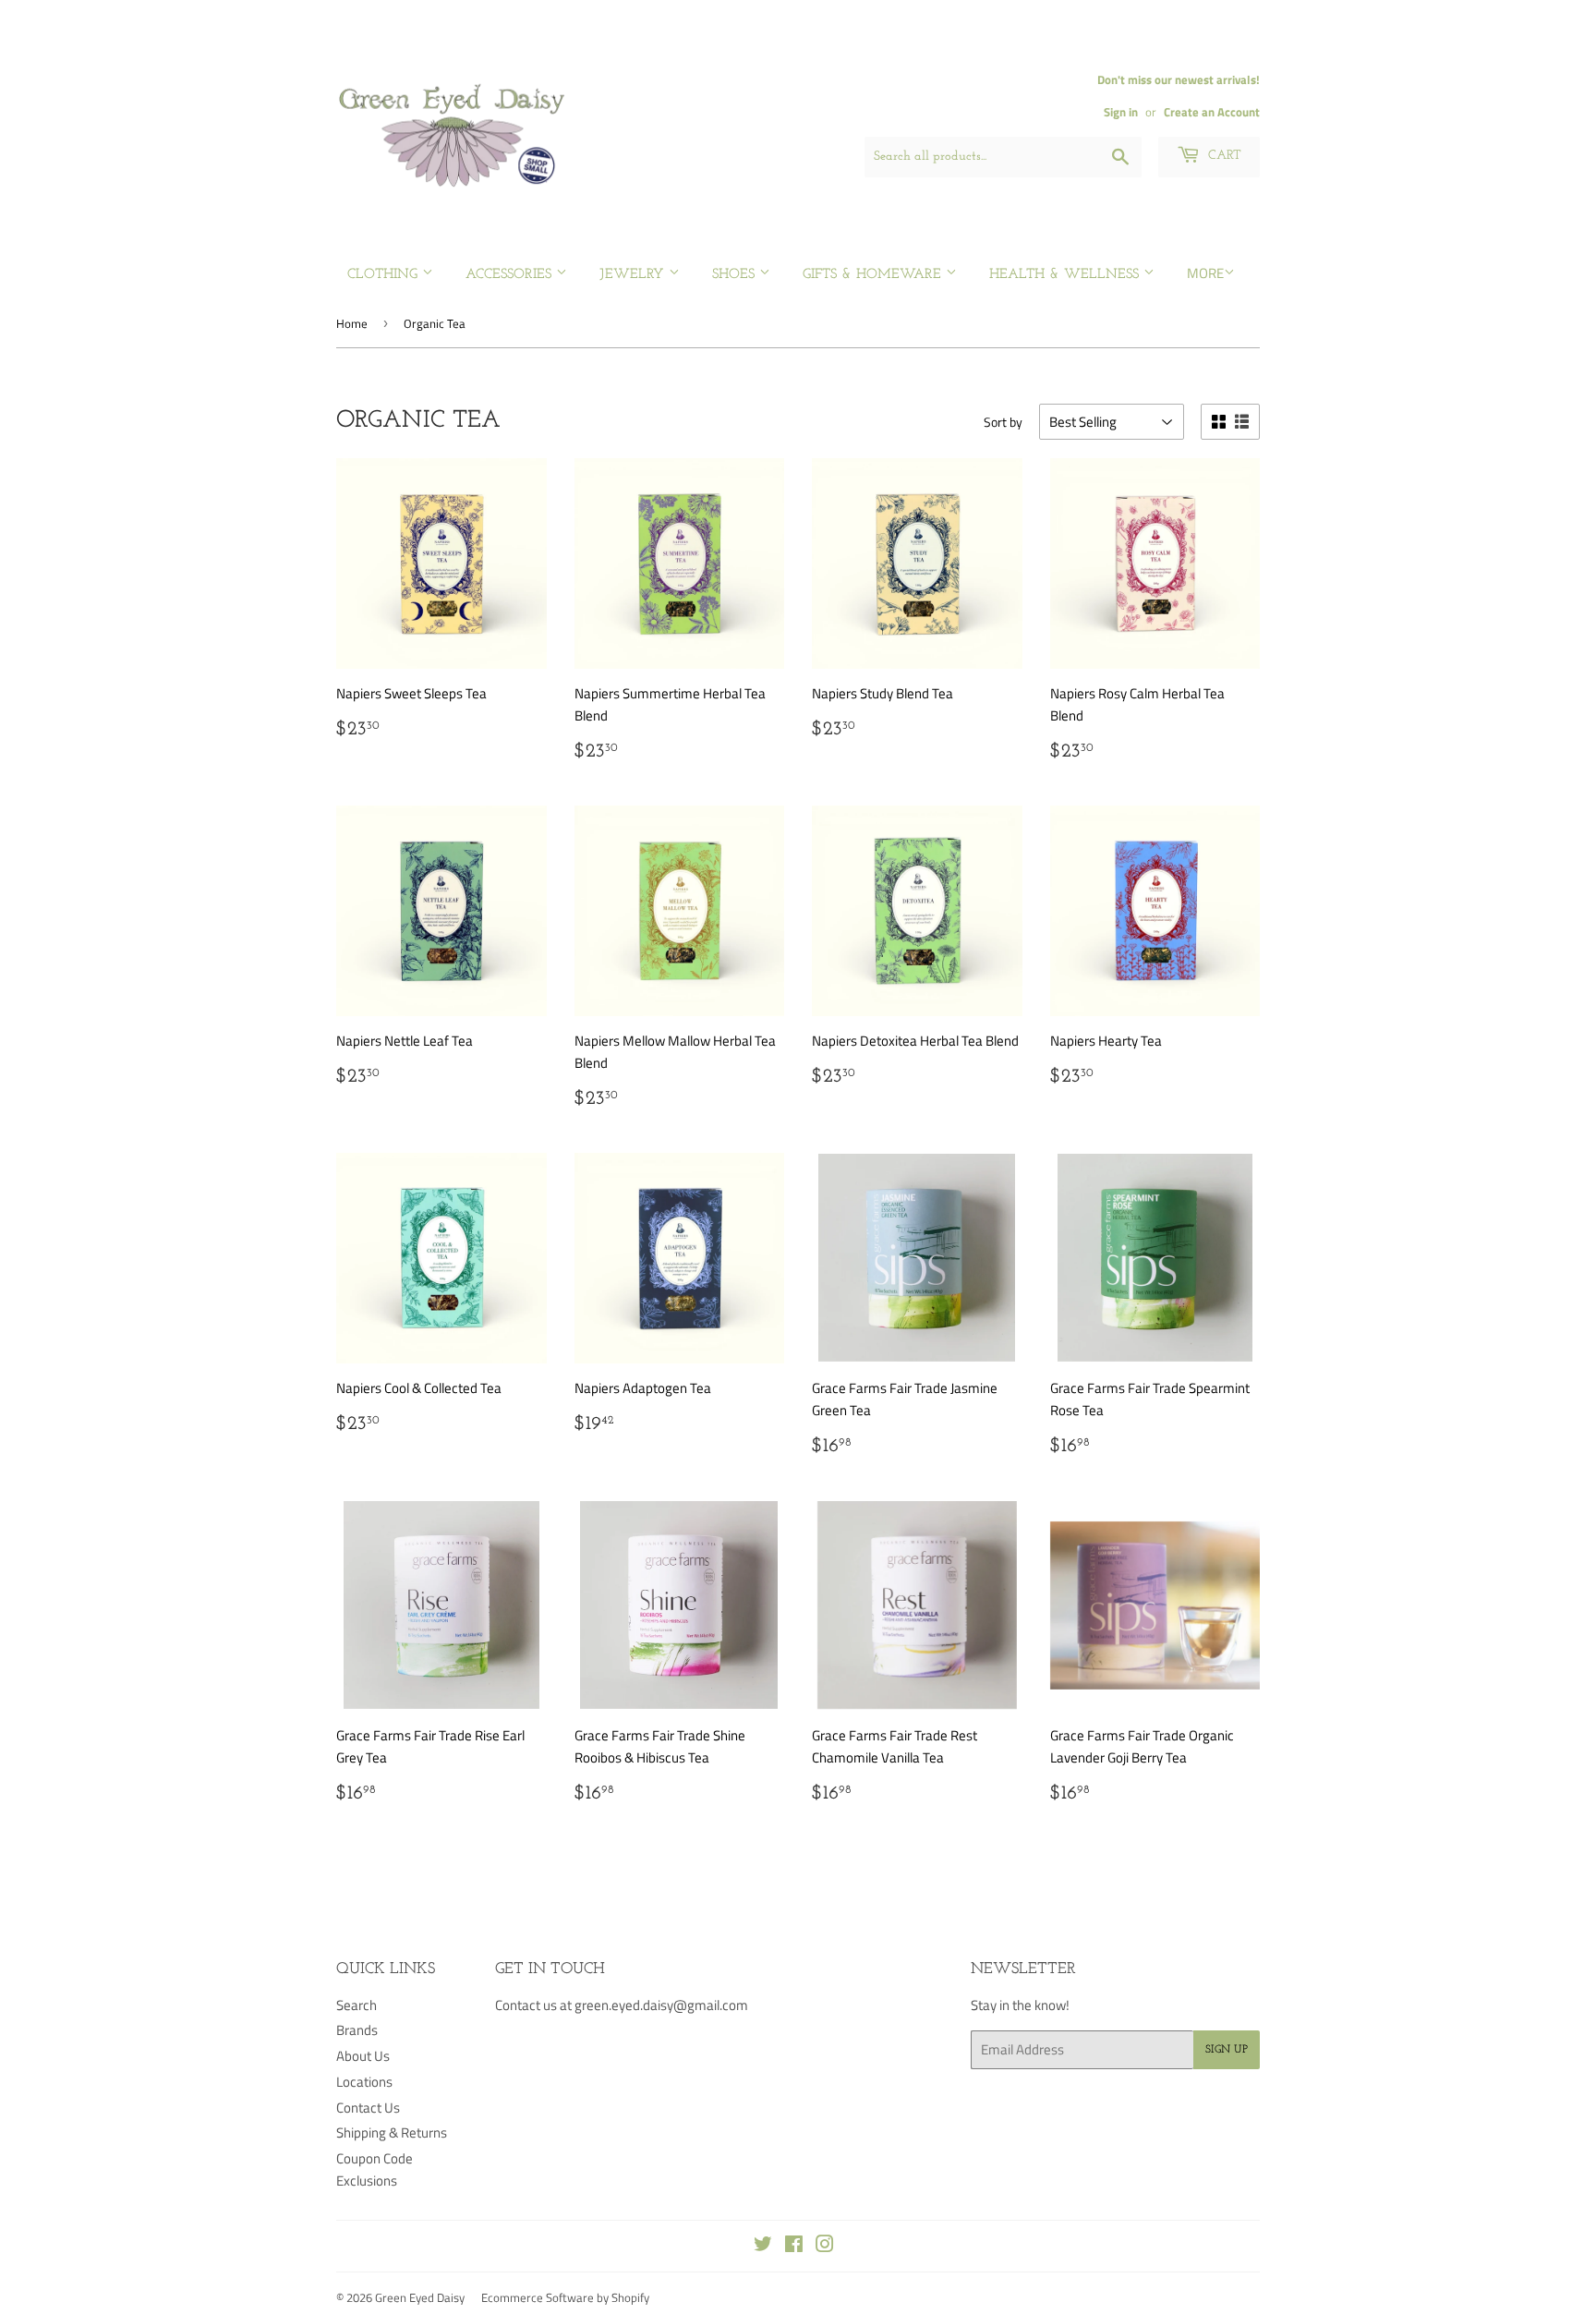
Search (357, 2005)
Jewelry (634, 275)
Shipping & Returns (392, 2132)
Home (352, 323)
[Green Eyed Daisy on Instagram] (825, 2246)
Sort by (1003, 422)
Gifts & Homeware (874, 275)
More (1205, 273)
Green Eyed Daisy (420, 2297)
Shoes (736, 275)
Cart (1223, 156)
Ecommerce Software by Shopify (565, 2297)
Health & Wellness (1066, 275)
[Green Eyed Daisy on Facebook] (794, 2246)
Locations (364, 2082)
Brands (357, 2030)
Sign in (1121, 112)
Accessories (511, 275)
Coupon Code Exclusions (375, 2169)
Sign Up (1227, 2050)
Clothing (385, 275)
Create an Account (1212, 112)
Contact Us (368, 2108)
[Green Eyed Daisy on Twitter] (763, 2246)
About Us (363, 2056)
